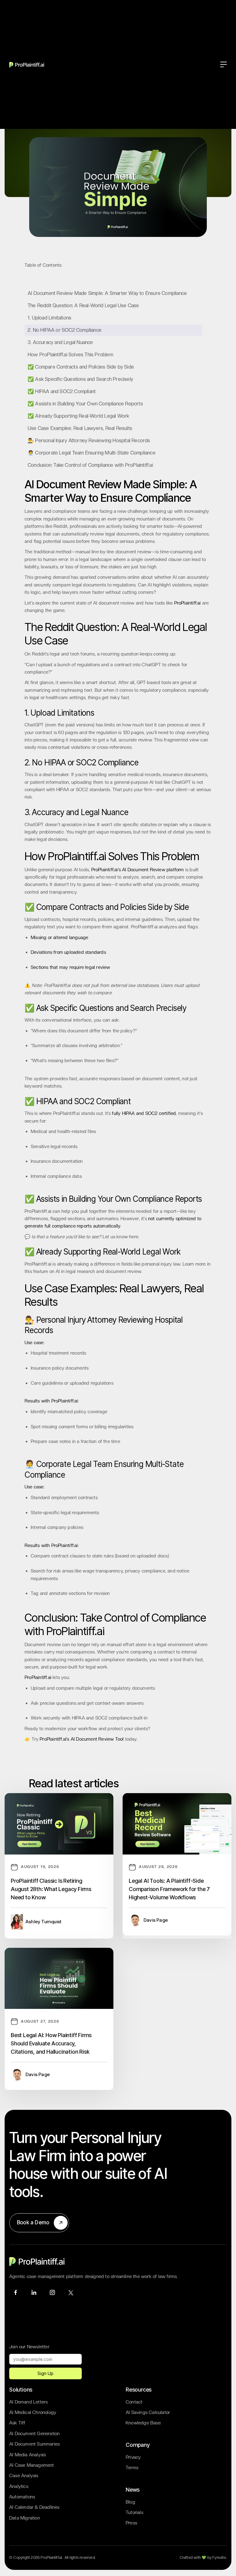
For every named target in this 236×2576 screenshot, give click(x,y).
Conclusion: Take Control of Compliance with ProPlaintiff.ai (90, 465)
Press (131, 2523)
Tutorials (134, 2512)
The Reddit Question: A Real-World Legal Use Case (83, 306)
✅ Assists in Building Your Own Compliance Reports (85, 404)
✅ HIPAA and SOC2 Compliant (62, 391)
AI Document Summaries (34, 2444)
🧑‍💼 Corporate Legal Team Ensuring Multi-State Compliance (92, 453)
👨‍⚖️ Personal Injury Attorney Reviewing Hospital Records (89, 441)
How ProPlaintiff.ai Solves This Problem (70, 355)
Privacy (133, 2457)
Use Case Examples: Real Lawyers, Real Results (80, 428)
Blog (130, 2502)
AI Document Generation (34, 2434)
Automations (22, 2497)
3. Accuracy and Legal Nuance (60, 342)
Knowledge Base (143, 2423)
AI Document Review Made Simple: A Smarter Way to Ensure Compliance (107, 293)
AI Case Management (32, 2465)
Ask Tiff (17, 2423)
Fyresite (219, 2558)
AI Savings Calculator (148, 2412)
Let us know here (120, 1237)
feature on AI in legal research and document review (87, 1271)
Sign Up (45, 2373)
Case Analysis (24, 2476)
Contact (134, 2402)
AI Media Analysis (28, 2455)
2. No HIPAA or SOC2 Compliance (65, 330)
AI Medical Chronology (33, 2412)
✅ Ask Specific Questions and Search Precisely (80, 379)
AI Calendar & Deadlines (34, 2507)
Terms (132, 2468)
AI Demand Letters (28, 2402)
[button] (224, 64)
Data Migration (25, 2518)
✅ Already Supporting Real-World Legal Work (78, 416)
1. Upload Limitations (49, 318)
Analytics (19, 2486)
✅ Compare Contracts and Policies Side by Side (81, 367)
